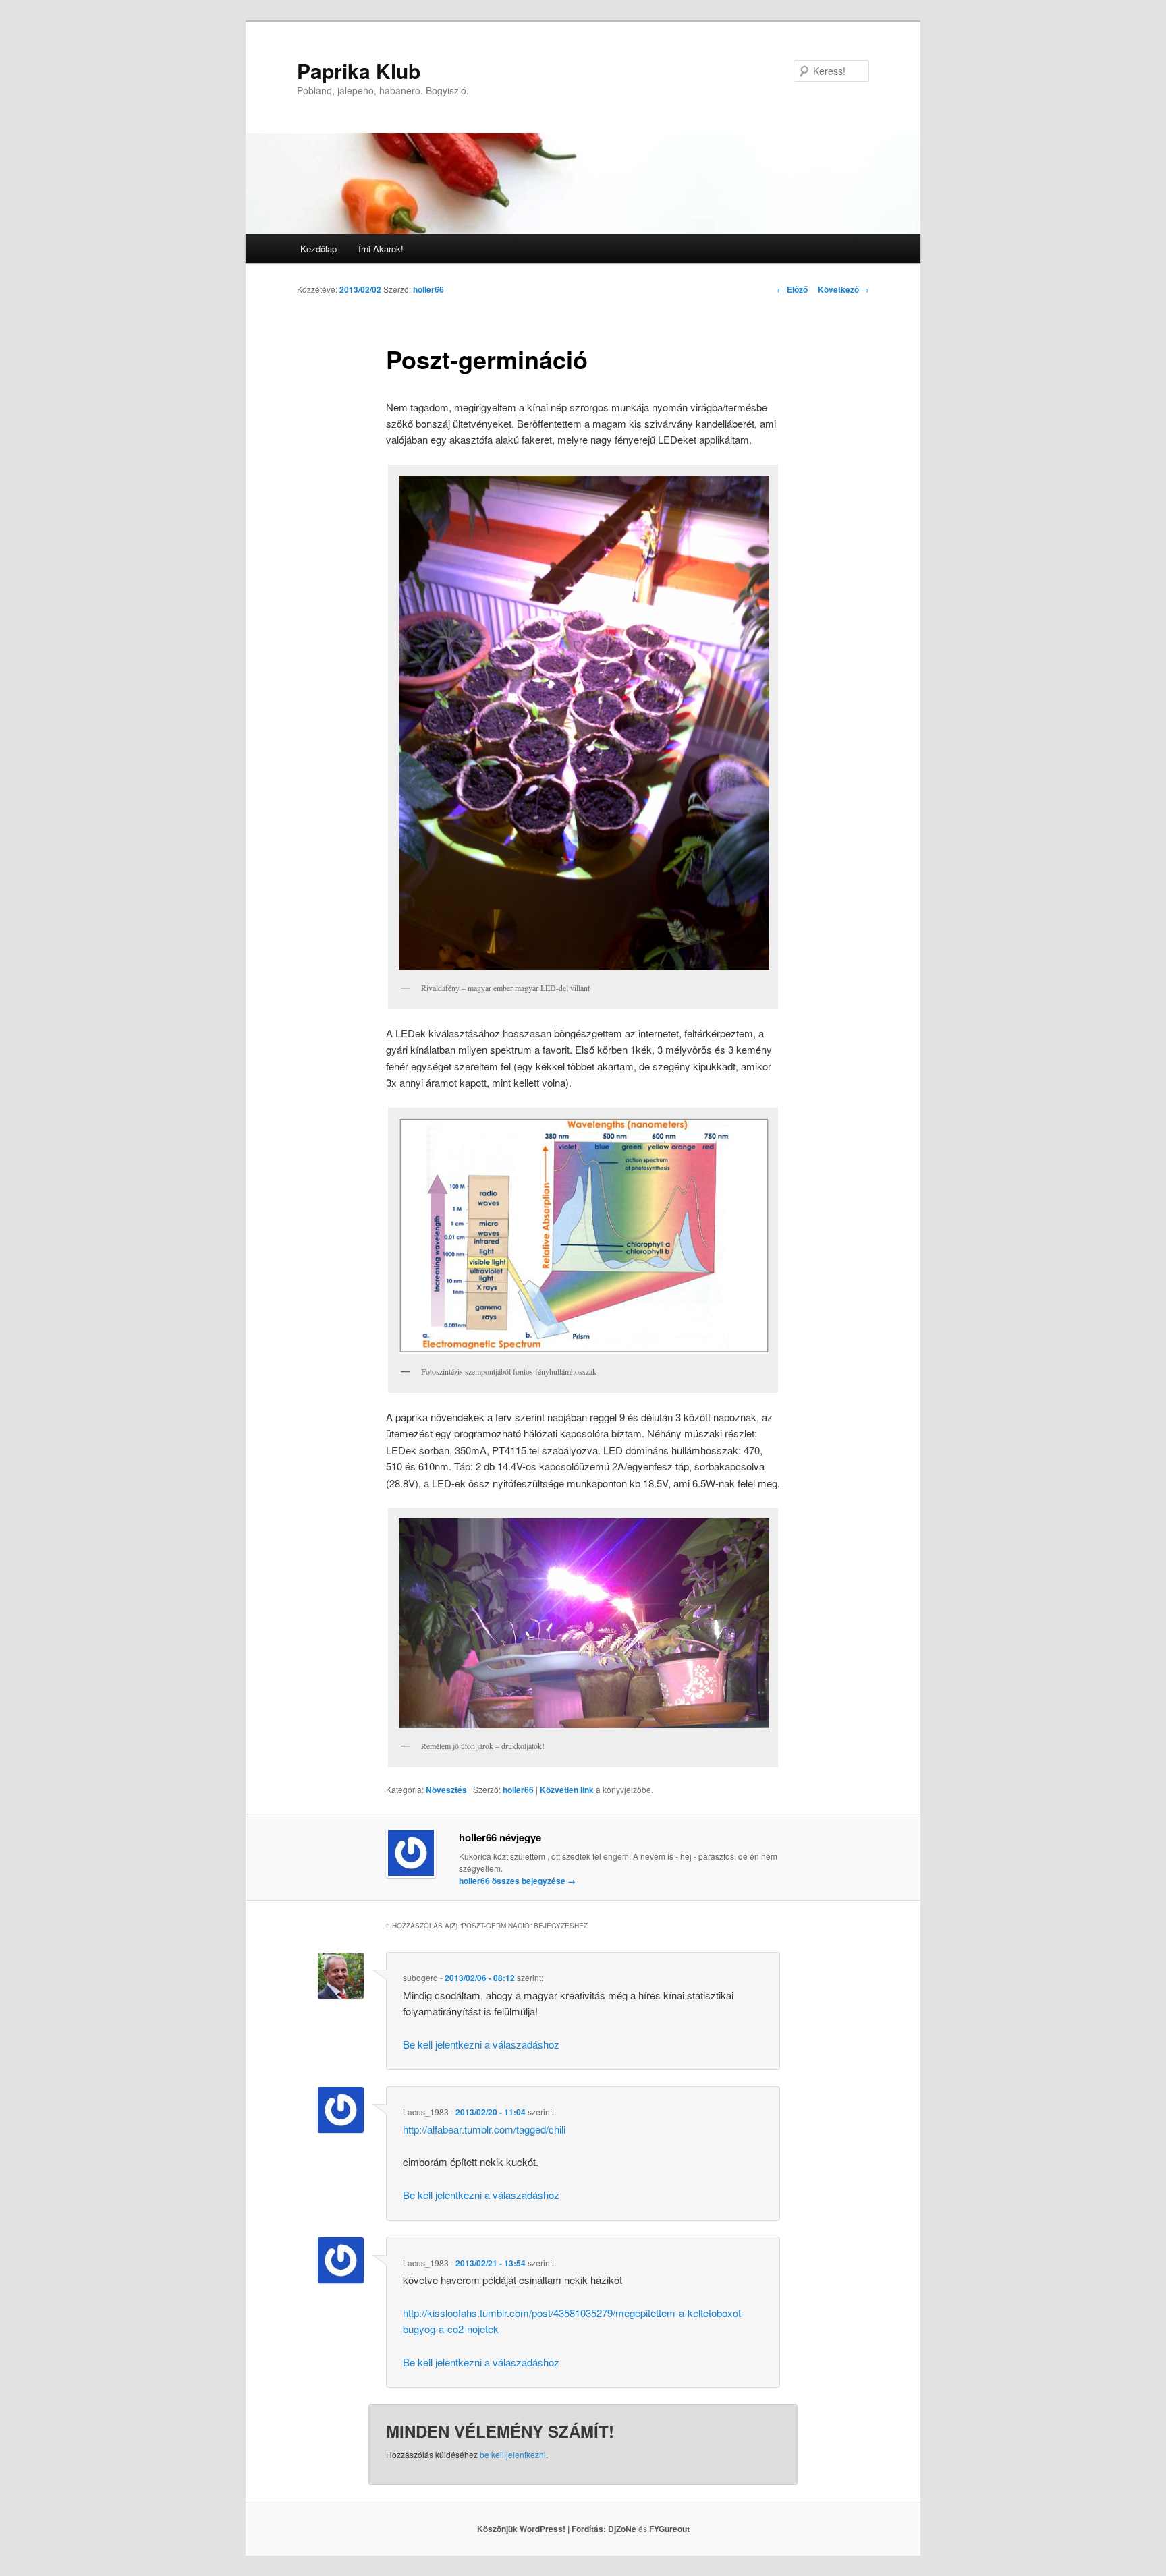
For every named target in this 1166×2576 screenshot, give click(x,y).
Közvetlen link (568, 1790)
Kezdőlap (318, 249)
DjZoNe (622, 2529)
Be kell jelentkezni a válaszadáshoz (481, 2044)
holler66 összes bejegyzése (517, 1881)
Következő (843, 289)
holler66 (428, 289)
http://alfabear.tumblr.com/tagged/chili (484, 2129)
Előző (792, 289)
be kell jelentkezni (513, 2454)
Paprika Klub (359, 70)
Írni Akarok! (381, 249)
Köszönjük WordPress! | (543, 2529)
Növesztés (446, 1790)
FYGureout (669, 2529)
